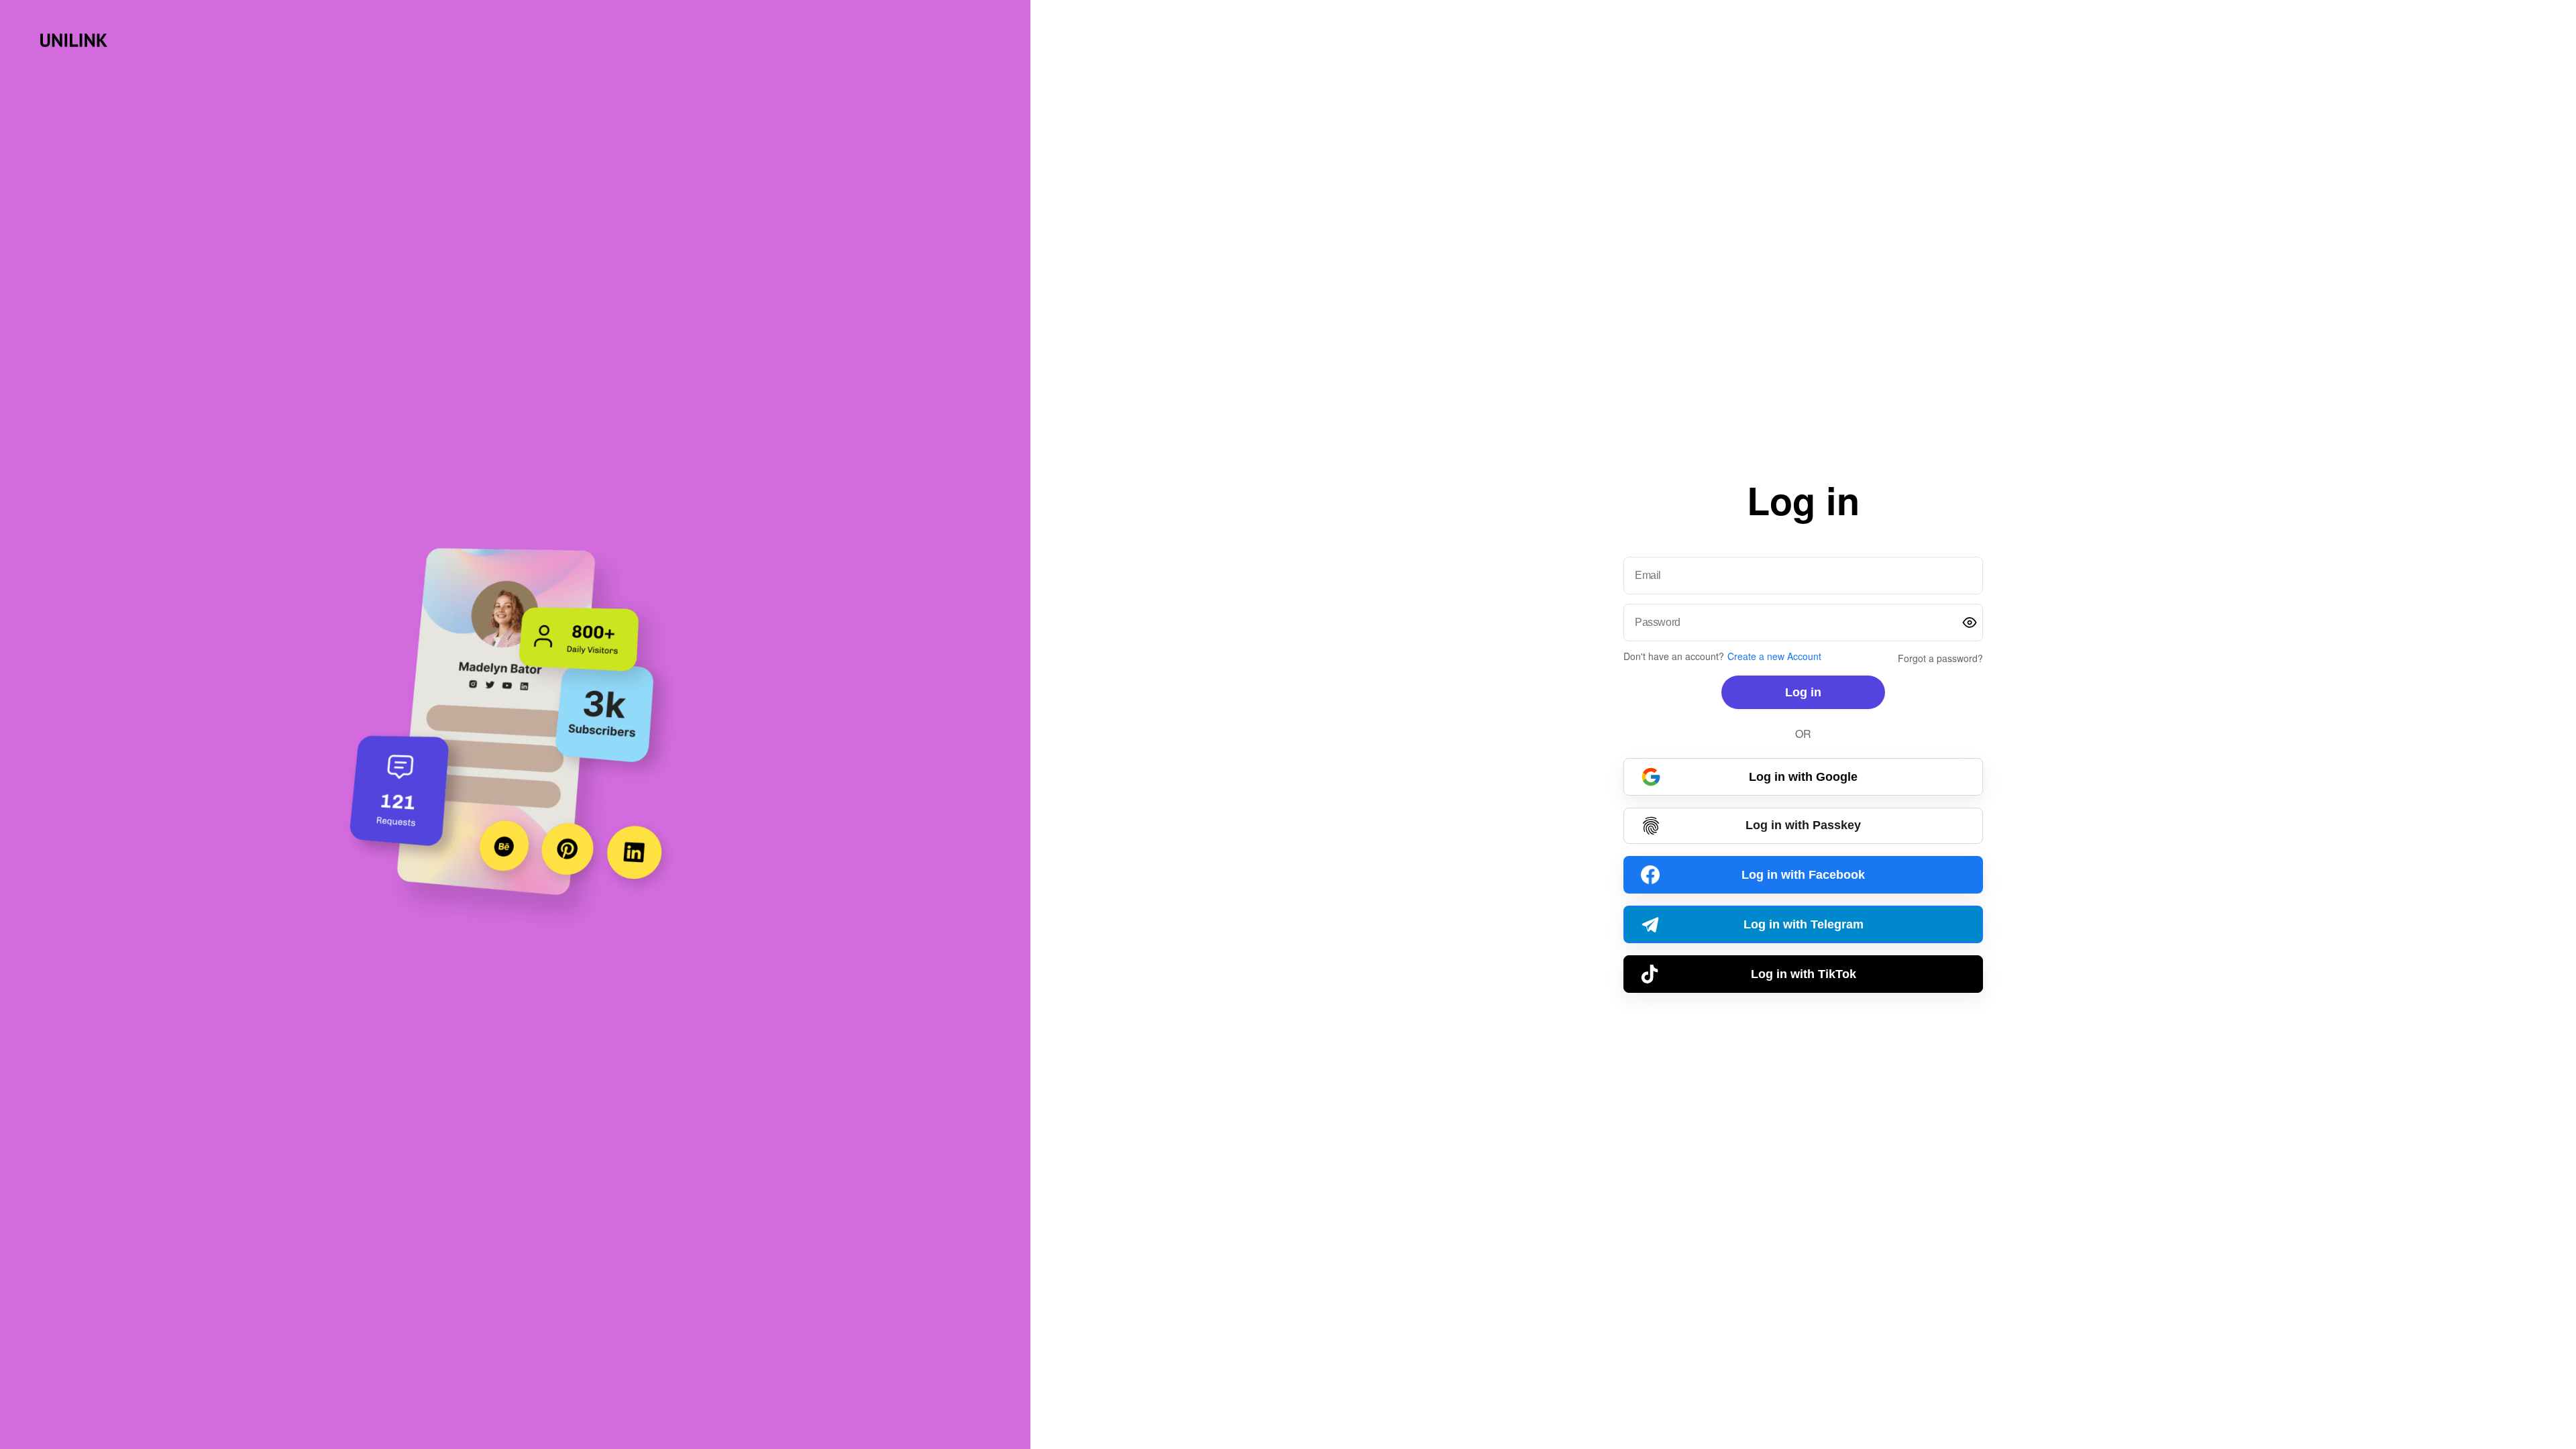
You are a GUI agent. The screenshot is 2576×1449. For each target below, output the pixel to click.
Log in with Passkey (1803, 825)
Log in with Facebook (1803, 875)
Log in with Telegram (1804, 924)
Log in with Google (1803, 777)
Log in (1803, 692)
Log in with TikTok (1804, 974)
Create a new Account (1774, 656)
